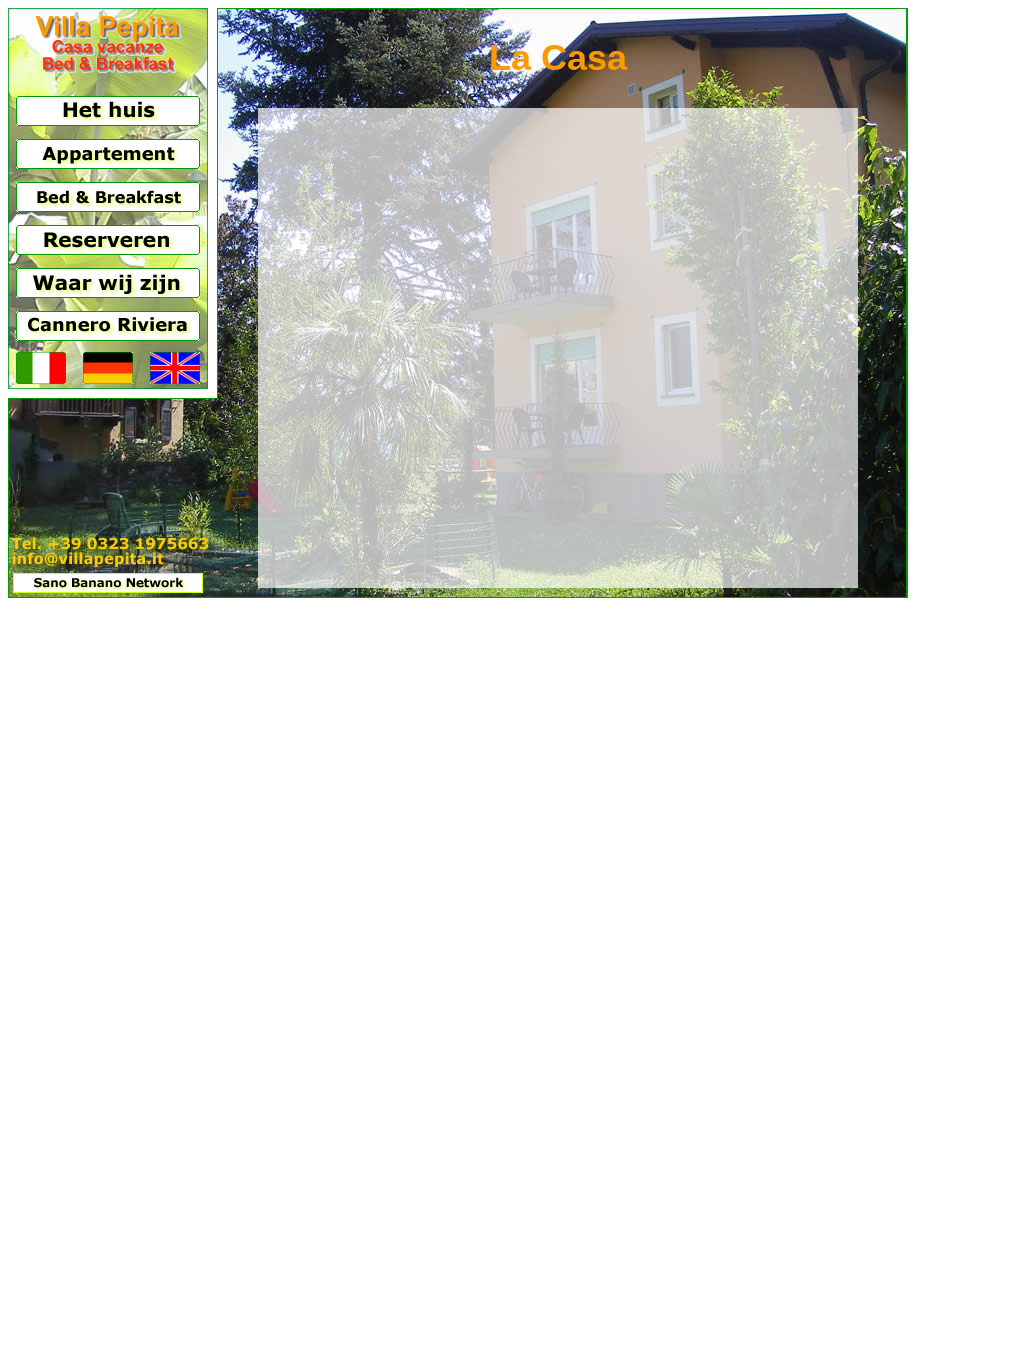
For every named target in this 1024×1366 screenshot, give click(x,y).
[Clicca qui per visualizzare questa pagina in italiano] (41, 378)
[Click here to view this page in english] (175, 378)
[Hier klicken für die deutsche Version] (108, 378)
